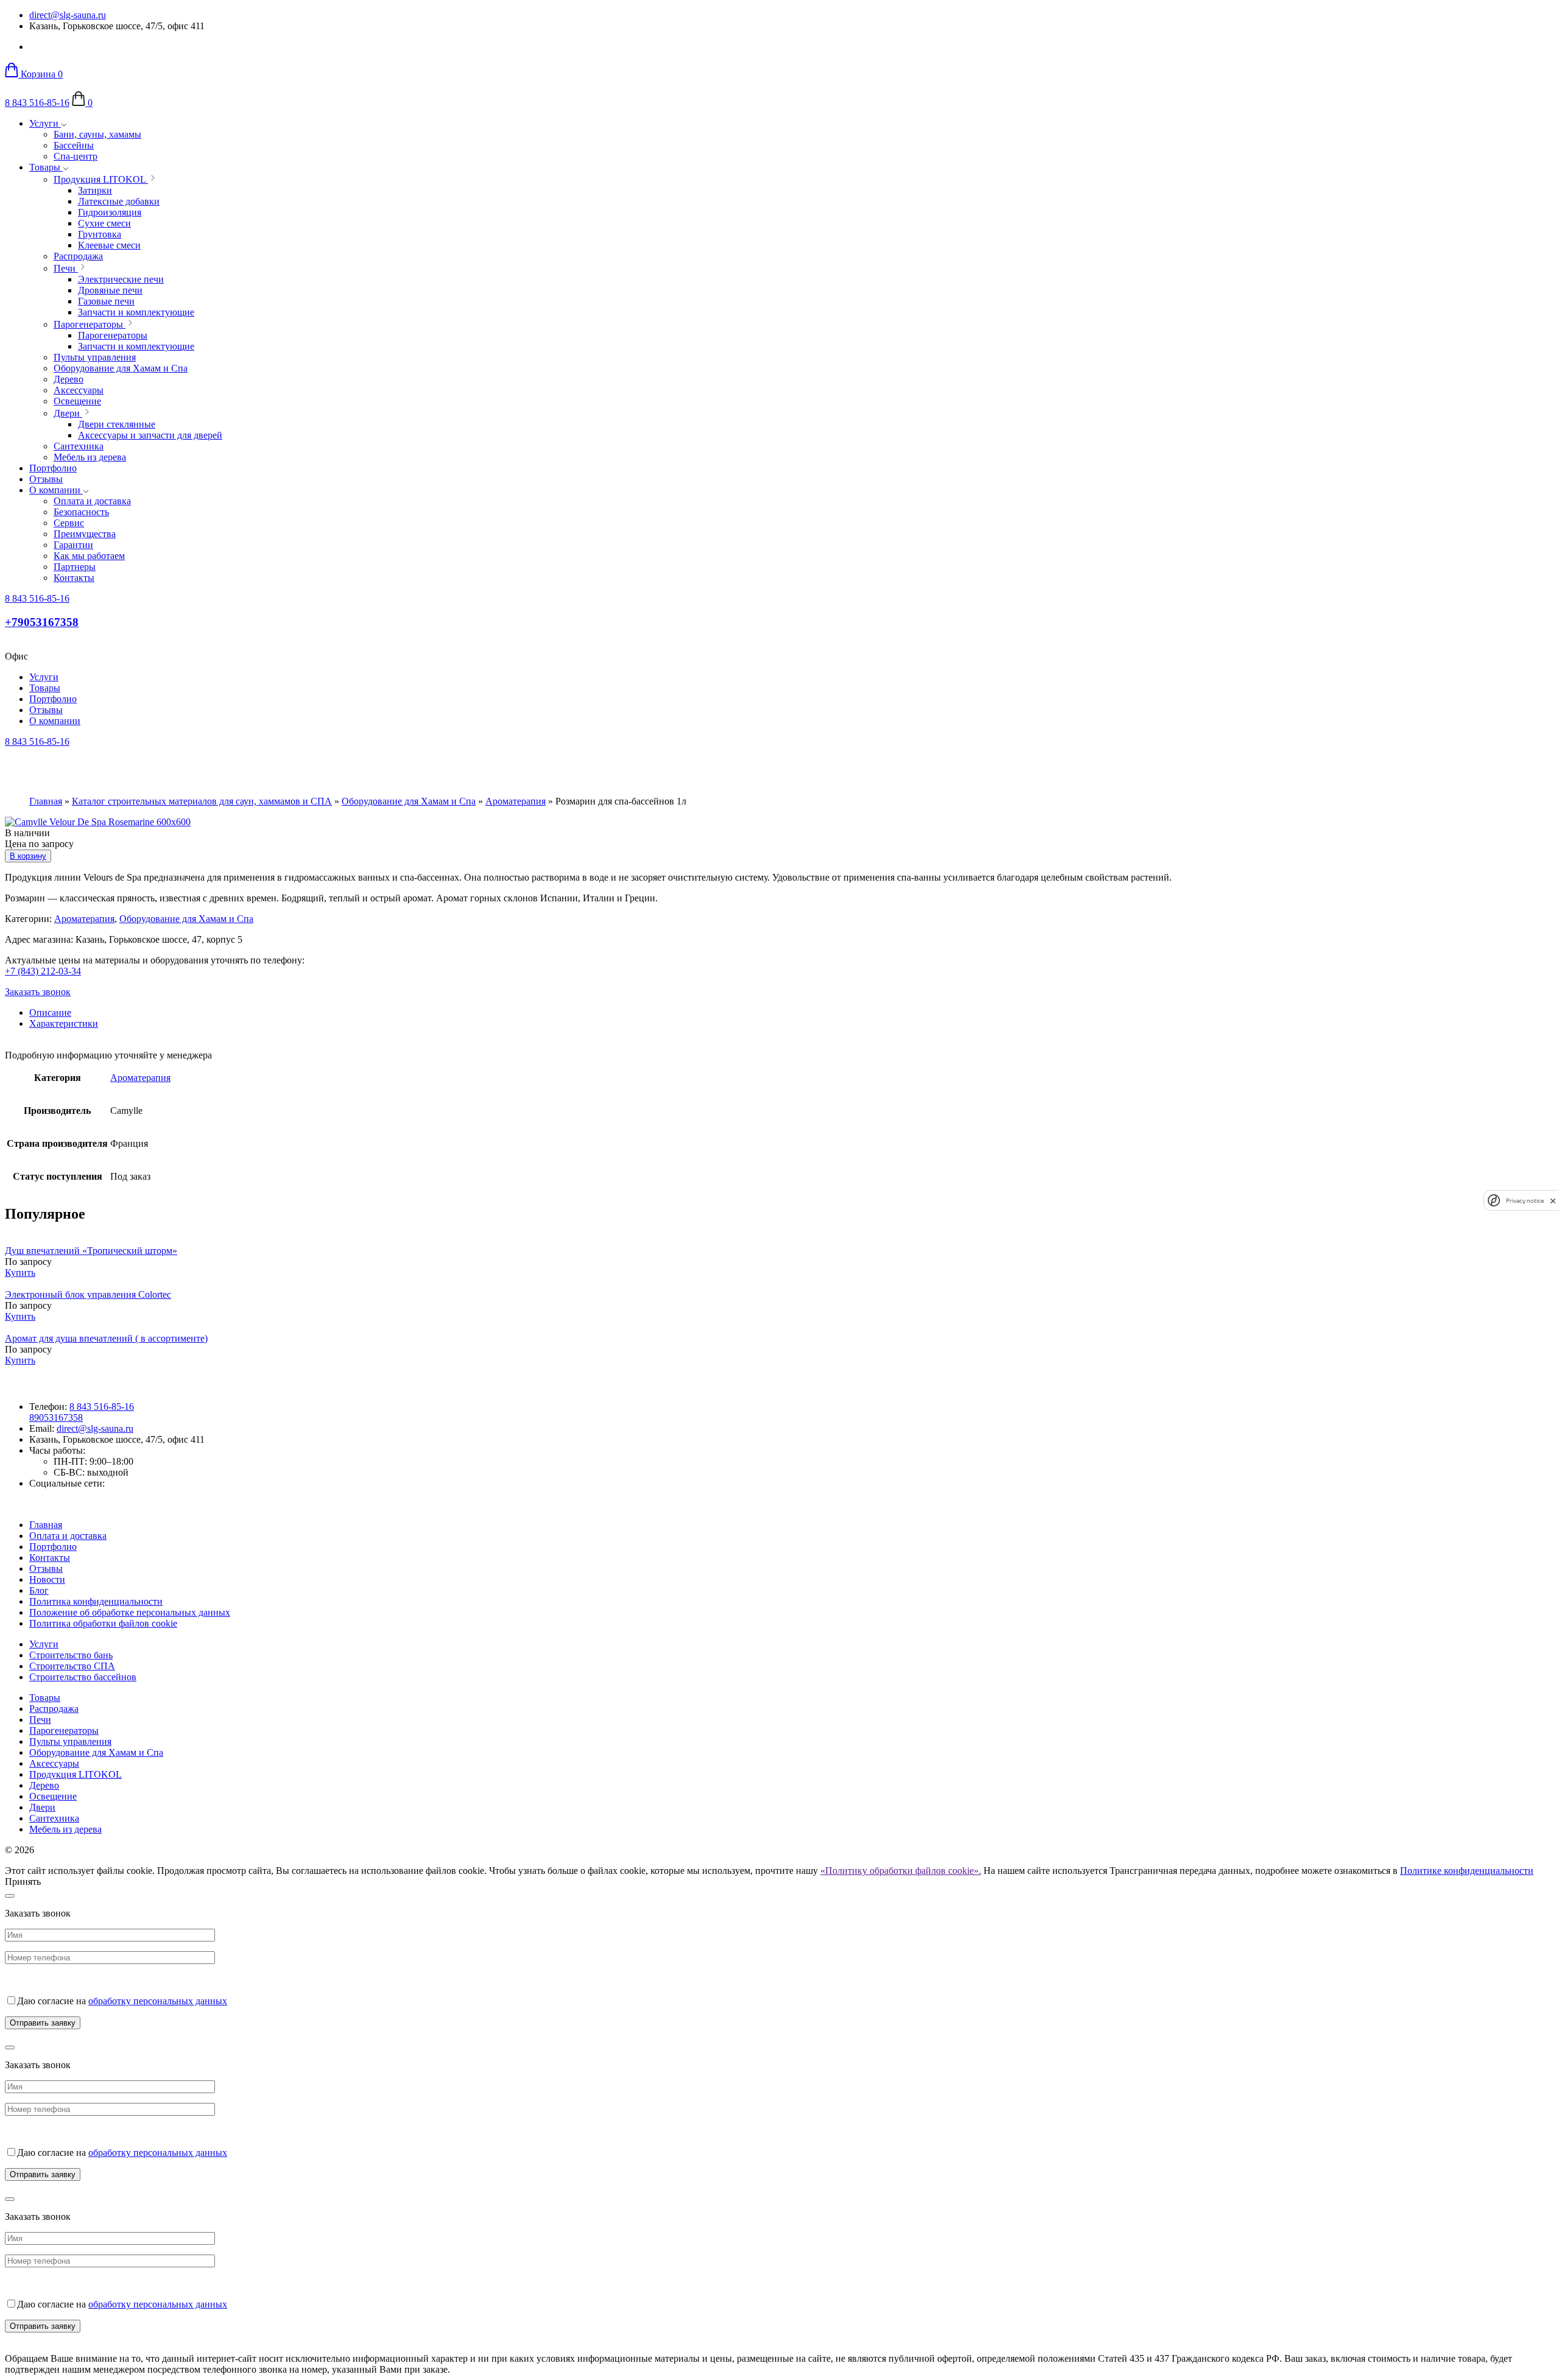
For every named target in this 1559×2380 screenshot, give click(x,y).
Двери (42, 1807)
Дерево (44, 1785)
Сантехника (54, 1818)
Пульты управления (70, 1741)
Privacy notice (1525, 1201)
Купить (20, 1273)
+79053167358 (42, 622)
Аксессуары (54, 1763)
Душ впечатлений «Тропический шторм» (91, 1251)
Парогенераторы (64, 1730)
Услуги (45, 123)
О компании (56, 490)
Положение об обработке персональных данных (130, 1612)
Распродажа (54, 1709)
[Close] (10, 1896)
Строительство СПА (72, 1666)
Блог (39, 1590)
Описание (50, 1012)
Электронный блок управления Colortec (88, 1294)
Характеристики (64, 1023)
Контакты (50, 1558)
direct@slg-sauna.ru (68, 15)
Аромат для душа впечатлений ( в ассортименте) (106, 1338)
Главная (46, 801)
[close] (1553, 1201)
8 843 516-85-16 (37, 103)
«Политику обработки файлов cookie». (901, 1871)
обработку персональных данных (158, 2001)
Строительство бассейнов (83, 1677)
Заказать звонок (38, 992)
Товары (46, 167)
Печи (40, 1720)
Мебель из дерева (65, 1829)
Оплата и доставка (68, 1536)
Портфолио (53, 468)
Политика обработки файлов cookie (103, 1623)
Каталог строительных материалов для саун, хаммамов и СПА (202, 801)
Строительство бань (71, 1655)
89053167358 (56, 1417)
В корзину (28, 856)
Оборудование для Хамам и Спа (409, 801)
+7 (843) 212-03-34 (43, 971)
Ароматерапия (516, 801)
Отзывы (46, 479)
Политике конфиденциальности (1467, 1871)
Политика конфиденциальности (96, 1601)
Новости (47, 1579)
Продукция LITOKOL (76, 1774)
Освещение (53, 1796)
